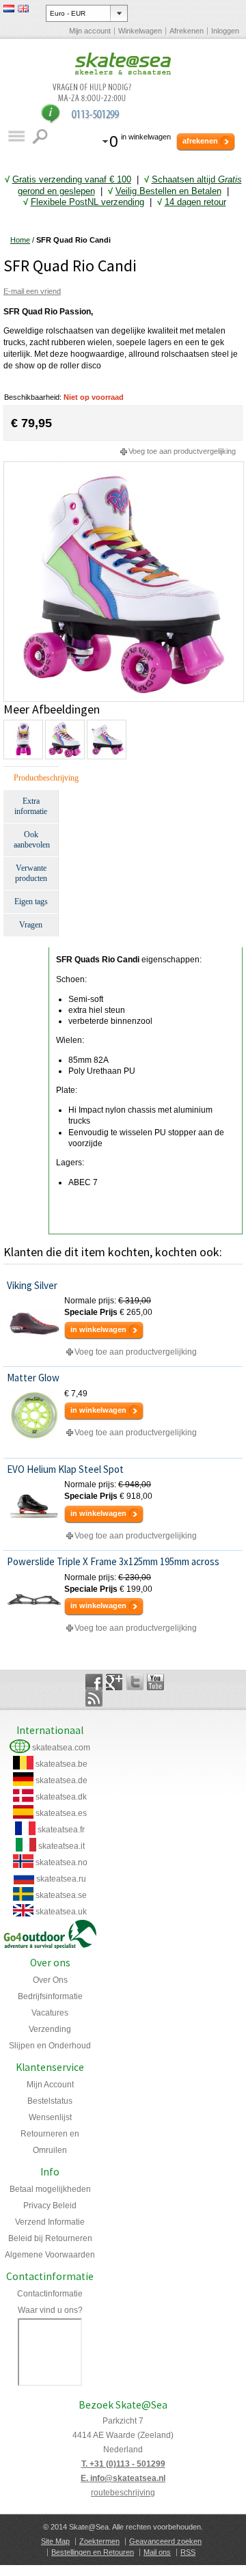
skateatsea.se (61, 1895)
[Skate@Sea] (123, 64)
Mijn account (90, 31)
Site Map (55, 2541)
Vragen (31, 925)
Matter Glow (33, 1378)
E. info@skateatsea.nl (123, 2478)
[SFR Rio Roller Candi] (64, 740)
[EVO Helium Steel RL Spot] (34, 1506)
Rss (94, 1698)
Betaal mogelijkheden (50, 2189)
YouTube (155, 1682)
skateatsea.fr (61, 1830)
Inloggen (225, 31)
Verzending (50, 2029)
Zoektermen (99, 2541)
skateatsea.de (61, 1780)
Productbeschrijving (36, 778)
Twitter (135, 1682)
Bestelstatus (50, 2101)
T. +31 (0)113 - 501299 (123, 2464)
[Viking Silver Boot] (34, 1323)
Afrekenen (187, 31)
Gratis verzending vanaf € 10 (69, 179)
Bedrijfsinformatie (50, 1996)
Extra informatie (31, 806)
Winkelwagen (140, 31)
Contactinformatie (50, 2294)
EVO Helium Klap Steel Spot (65, 1469)
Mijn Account (50, 2085)
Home (20, 240)
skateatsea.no (61, 1862)
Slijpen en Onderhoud (50, 2046)
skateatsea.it (61, 1846)
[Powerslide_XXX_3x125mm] (34, 1599)
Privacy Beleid (50, 2206)
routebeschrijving (123, 2493)
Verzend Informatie (50, 2222)
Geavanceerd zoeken (165, 2541)
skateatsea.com (61, 1748)
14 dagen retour (195, 202)
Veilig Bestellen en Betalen (168, 191)
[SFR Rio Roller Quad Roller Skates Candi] (23, 740)
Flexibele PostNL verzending (87, 202)
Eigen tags (31, 901)
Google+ (114, 1682)
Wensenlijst (50, 2117)
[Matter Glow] (34, 1415)
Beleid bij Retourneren (50, 2238)
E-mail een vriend (32, 291)
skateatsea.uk (61, 1912)
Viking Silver (32, 1285)
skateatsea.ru (61, 1879)
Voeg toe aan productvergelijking (182, 451)
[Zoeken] (41, 136)
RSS (188, 2552)
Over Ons (50, 1980)
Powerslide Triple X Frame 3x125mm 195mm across (113, 1561)
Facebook (94, 1682)
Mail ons (157, 2552)
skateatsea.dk (61, 1797)
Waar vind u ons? (50, 2310)
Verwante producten (31, 873)
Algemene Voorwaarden (50, 2255)
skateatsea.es (61, 1813)
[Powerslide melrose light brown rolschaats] (124, 467)
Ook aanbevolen (32, 840)
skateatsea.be (61, 1764)
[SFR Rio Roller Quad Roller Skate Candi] (106, 740)
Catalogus (16, 136)
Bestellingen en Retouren (93, 2552)
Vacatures (50, 2013)
